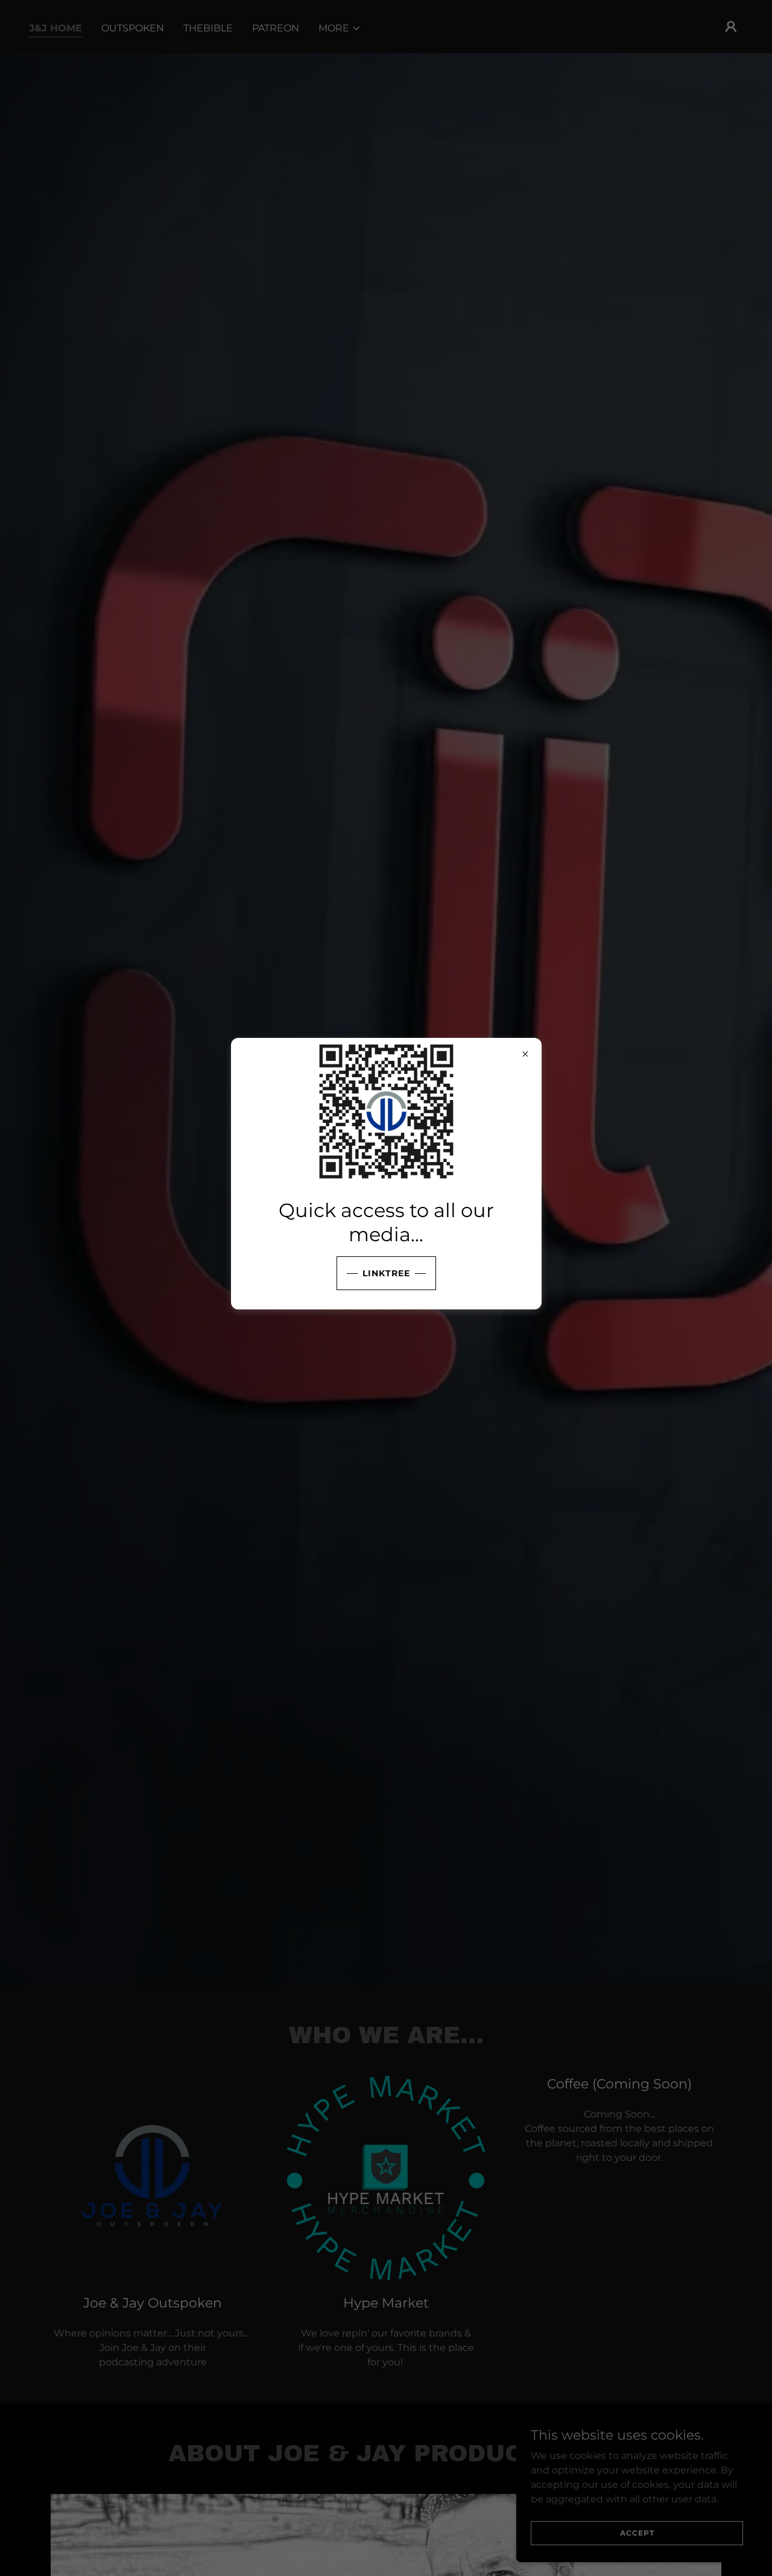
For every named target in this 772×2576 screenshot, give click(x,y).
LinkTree (386, 1273)
